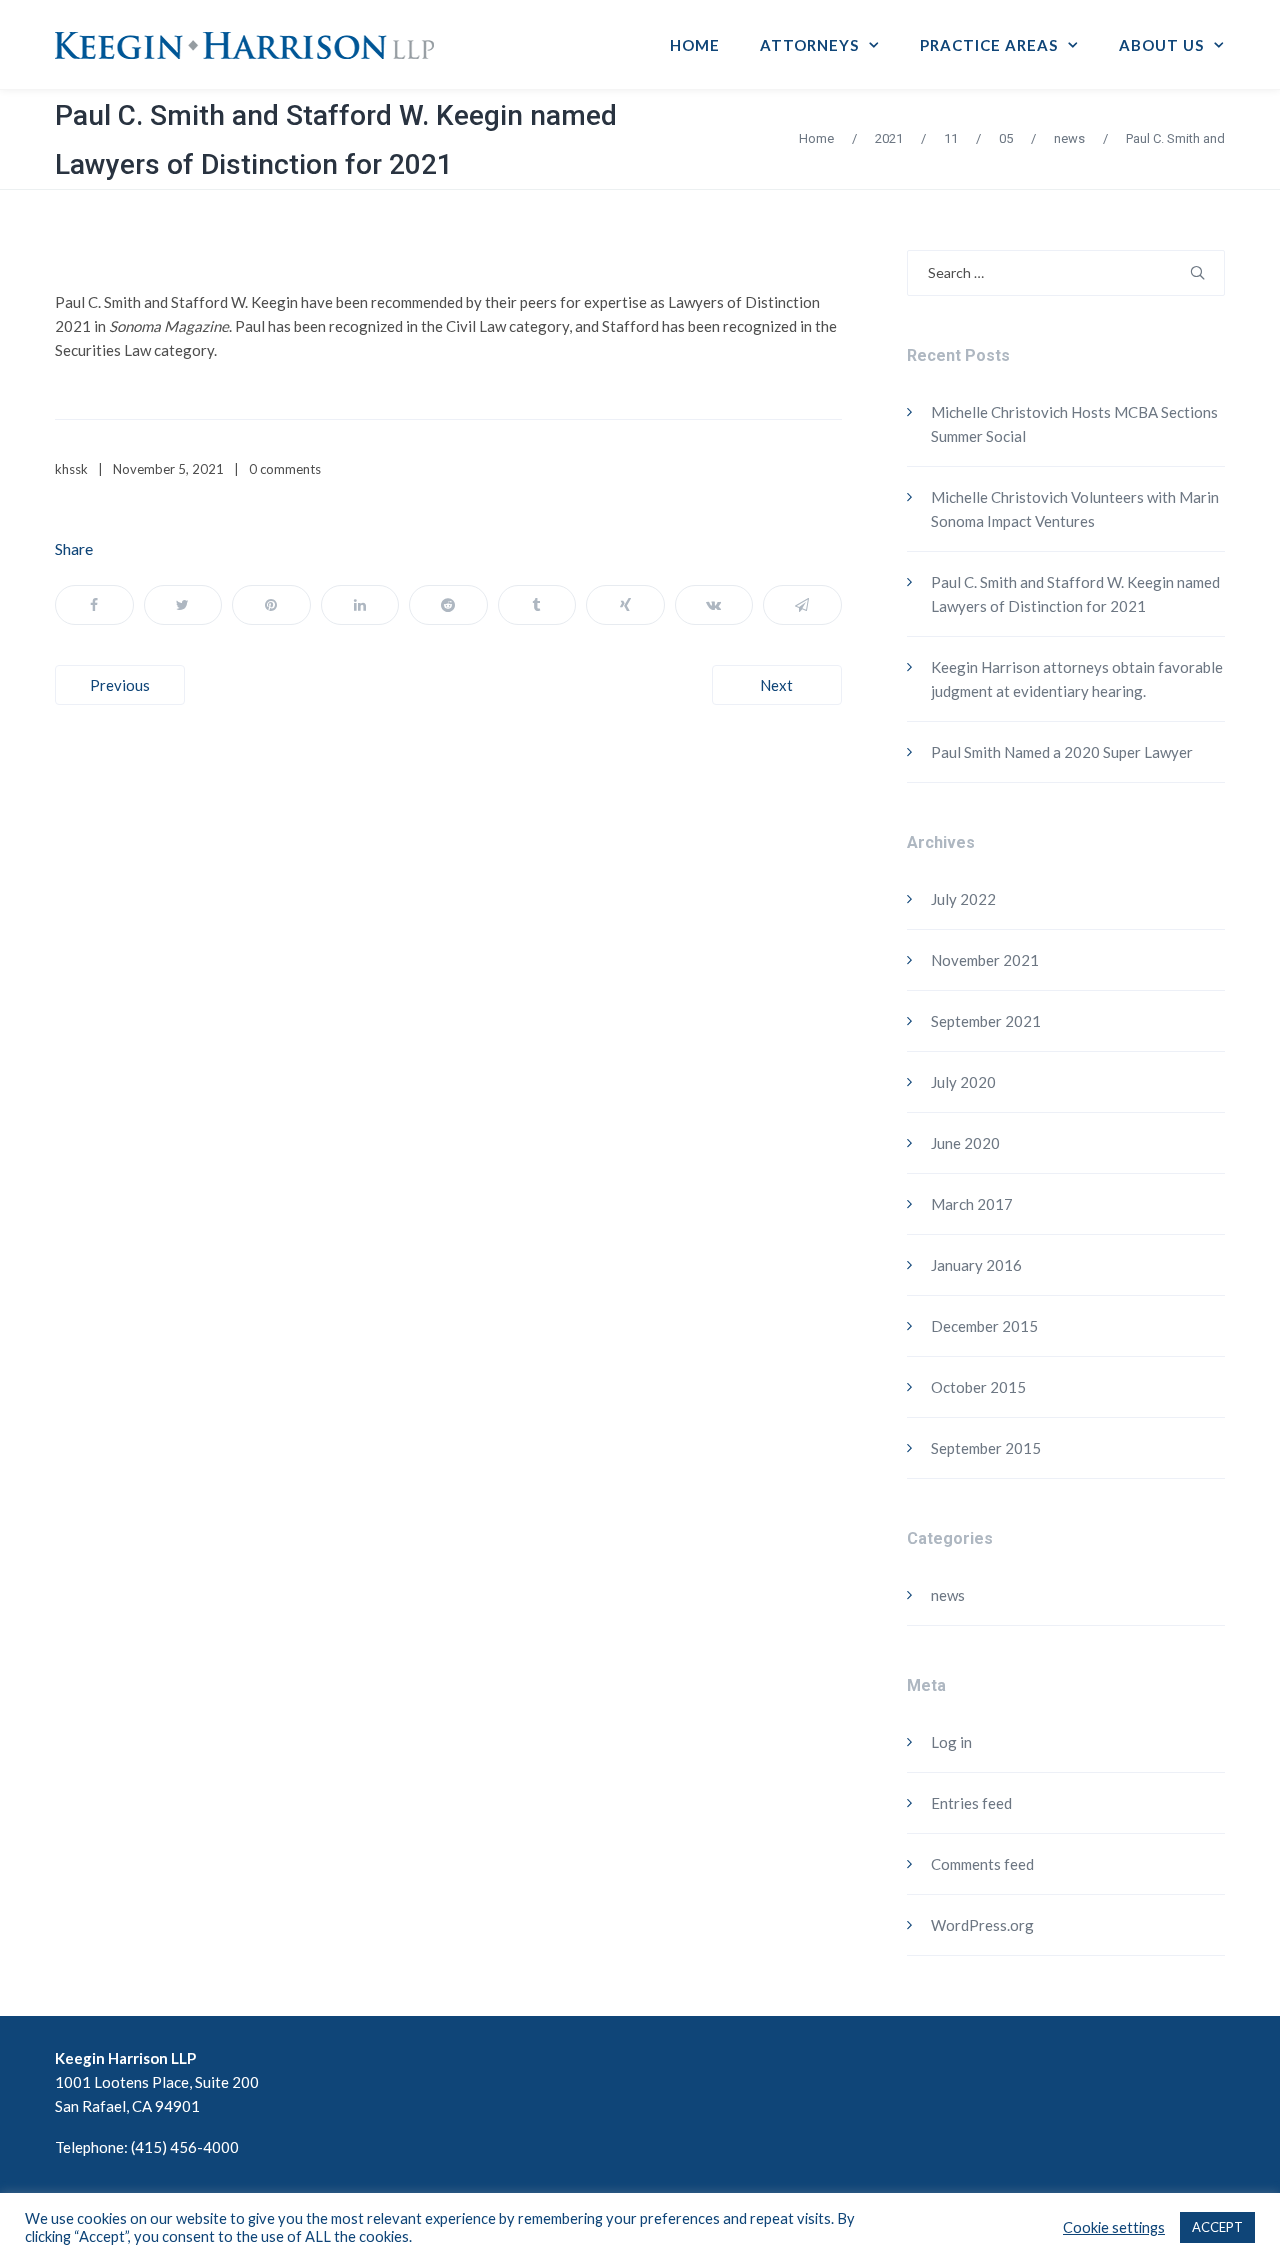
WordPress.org (982, 1925)
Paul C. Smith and (1175, 138)
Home (816, 138)
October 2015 (978, 1387)
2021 (889, 138)
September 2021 (986, 1021)
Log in (951, 1742)
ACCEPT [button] (1217, 2227)
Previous (120, 685)
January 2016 (976, 1265)
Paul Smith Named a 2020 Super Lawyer (1062, 752)
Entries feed (971, 1803)
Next (776, 685)
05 (1006, 138)
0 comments (285, 469)
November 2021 (985, 960)
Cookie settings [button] (1114, 2227)
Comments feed (982, 1864)
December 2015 (984, 1326)
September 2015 (986, 1448)
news (1069, 138)
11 (951, 138)
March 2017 (972, 1204)
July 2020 (963, 1082)
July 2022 (963, 899)
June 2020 (965, 1143)
